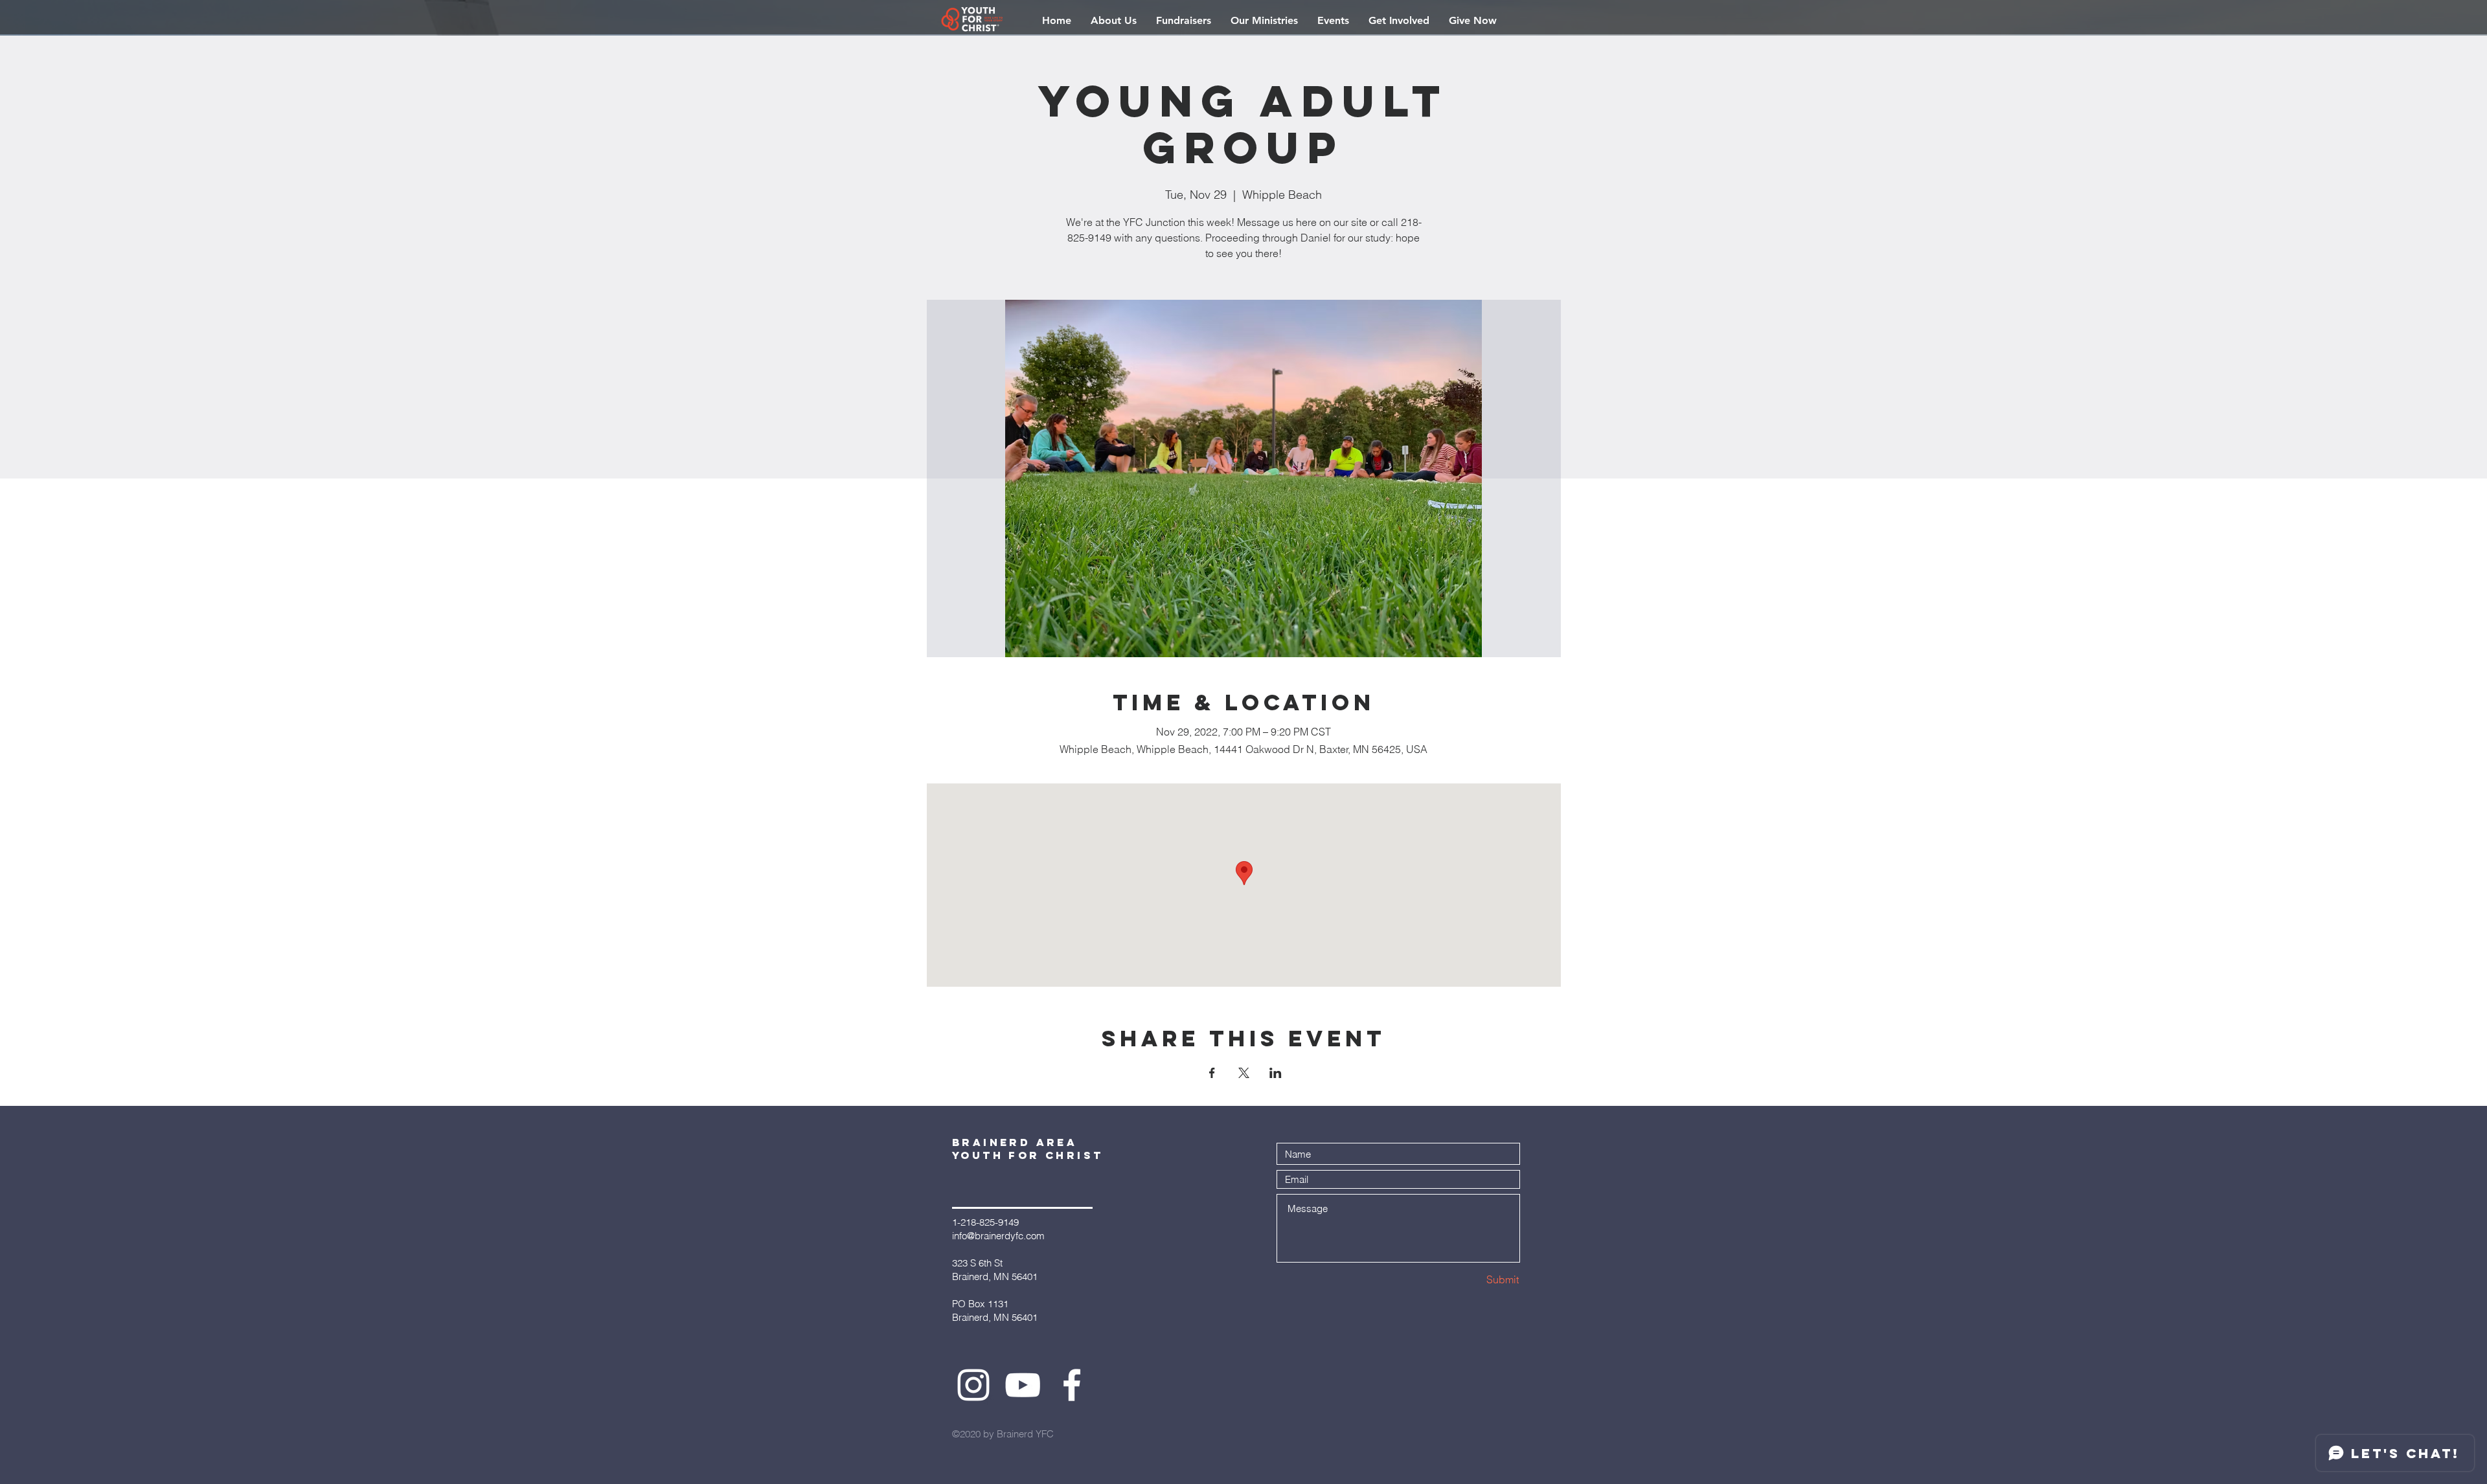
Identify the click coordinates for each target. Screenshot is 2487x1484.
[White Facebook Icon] (1072, 1385)
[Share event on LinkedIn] (1276, 1073)
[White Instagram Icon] (973, 1385)
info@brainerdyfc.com (998, 1236)
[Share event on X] (1244, 1073)
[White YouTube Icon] (1023, 1385)
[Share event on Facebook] (1212, 1073)
